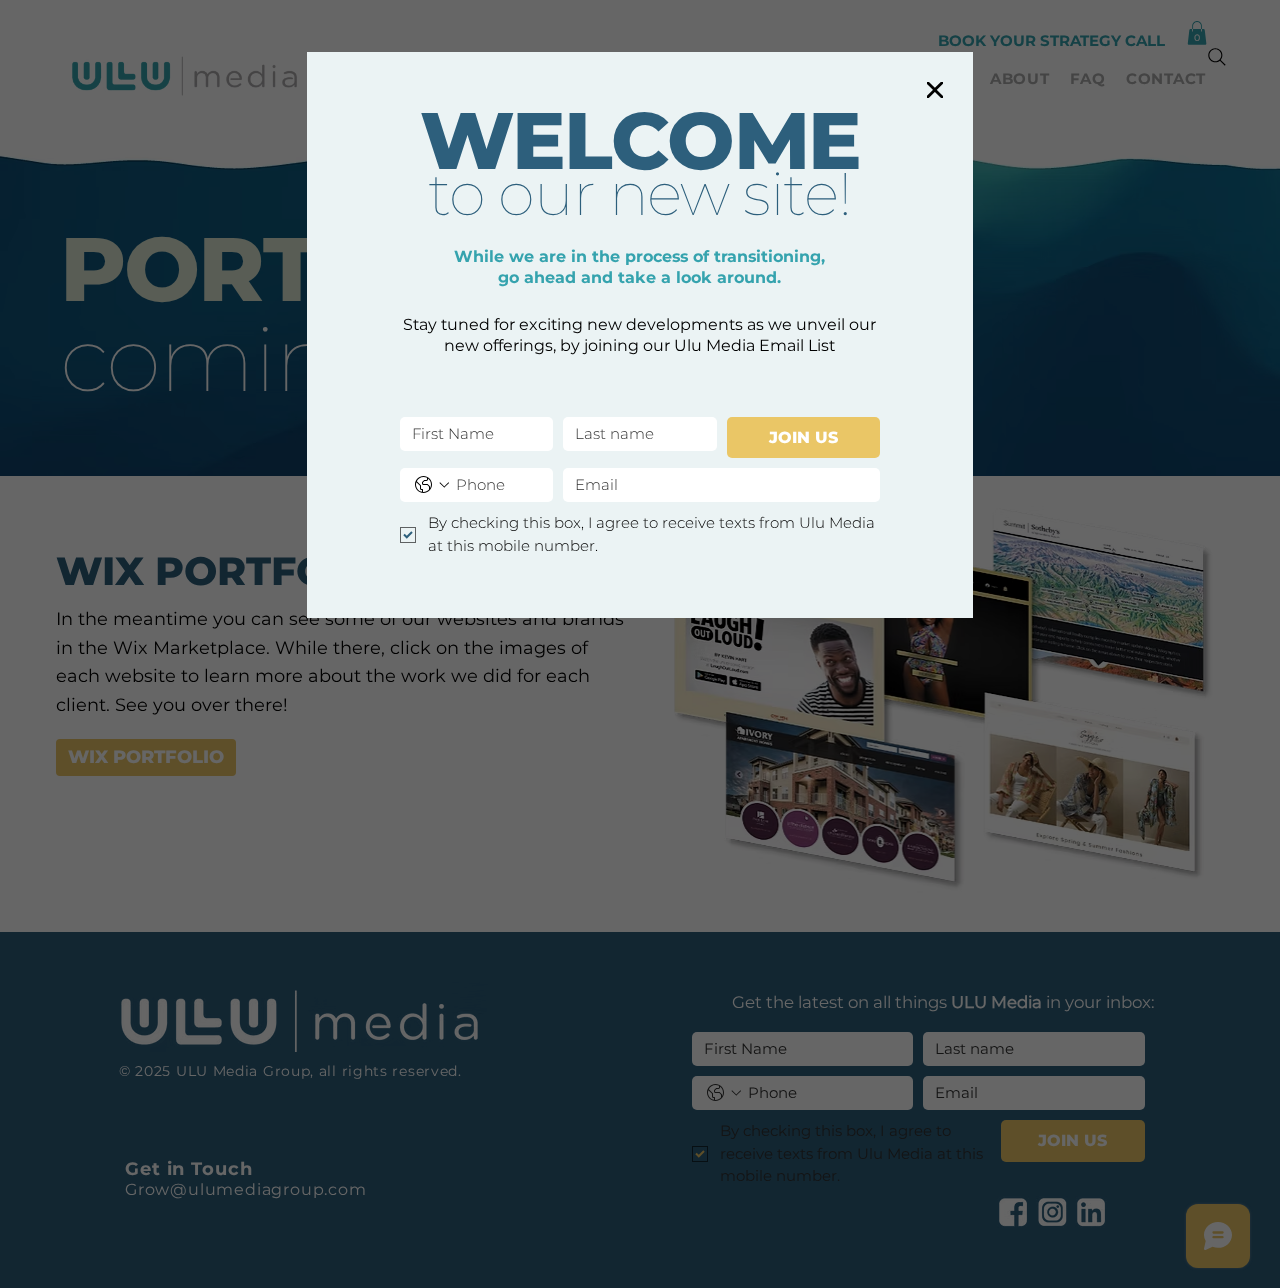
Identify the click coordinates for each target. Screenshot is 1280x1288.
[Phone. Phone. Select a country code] (432, 485)
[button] (935, 91)
